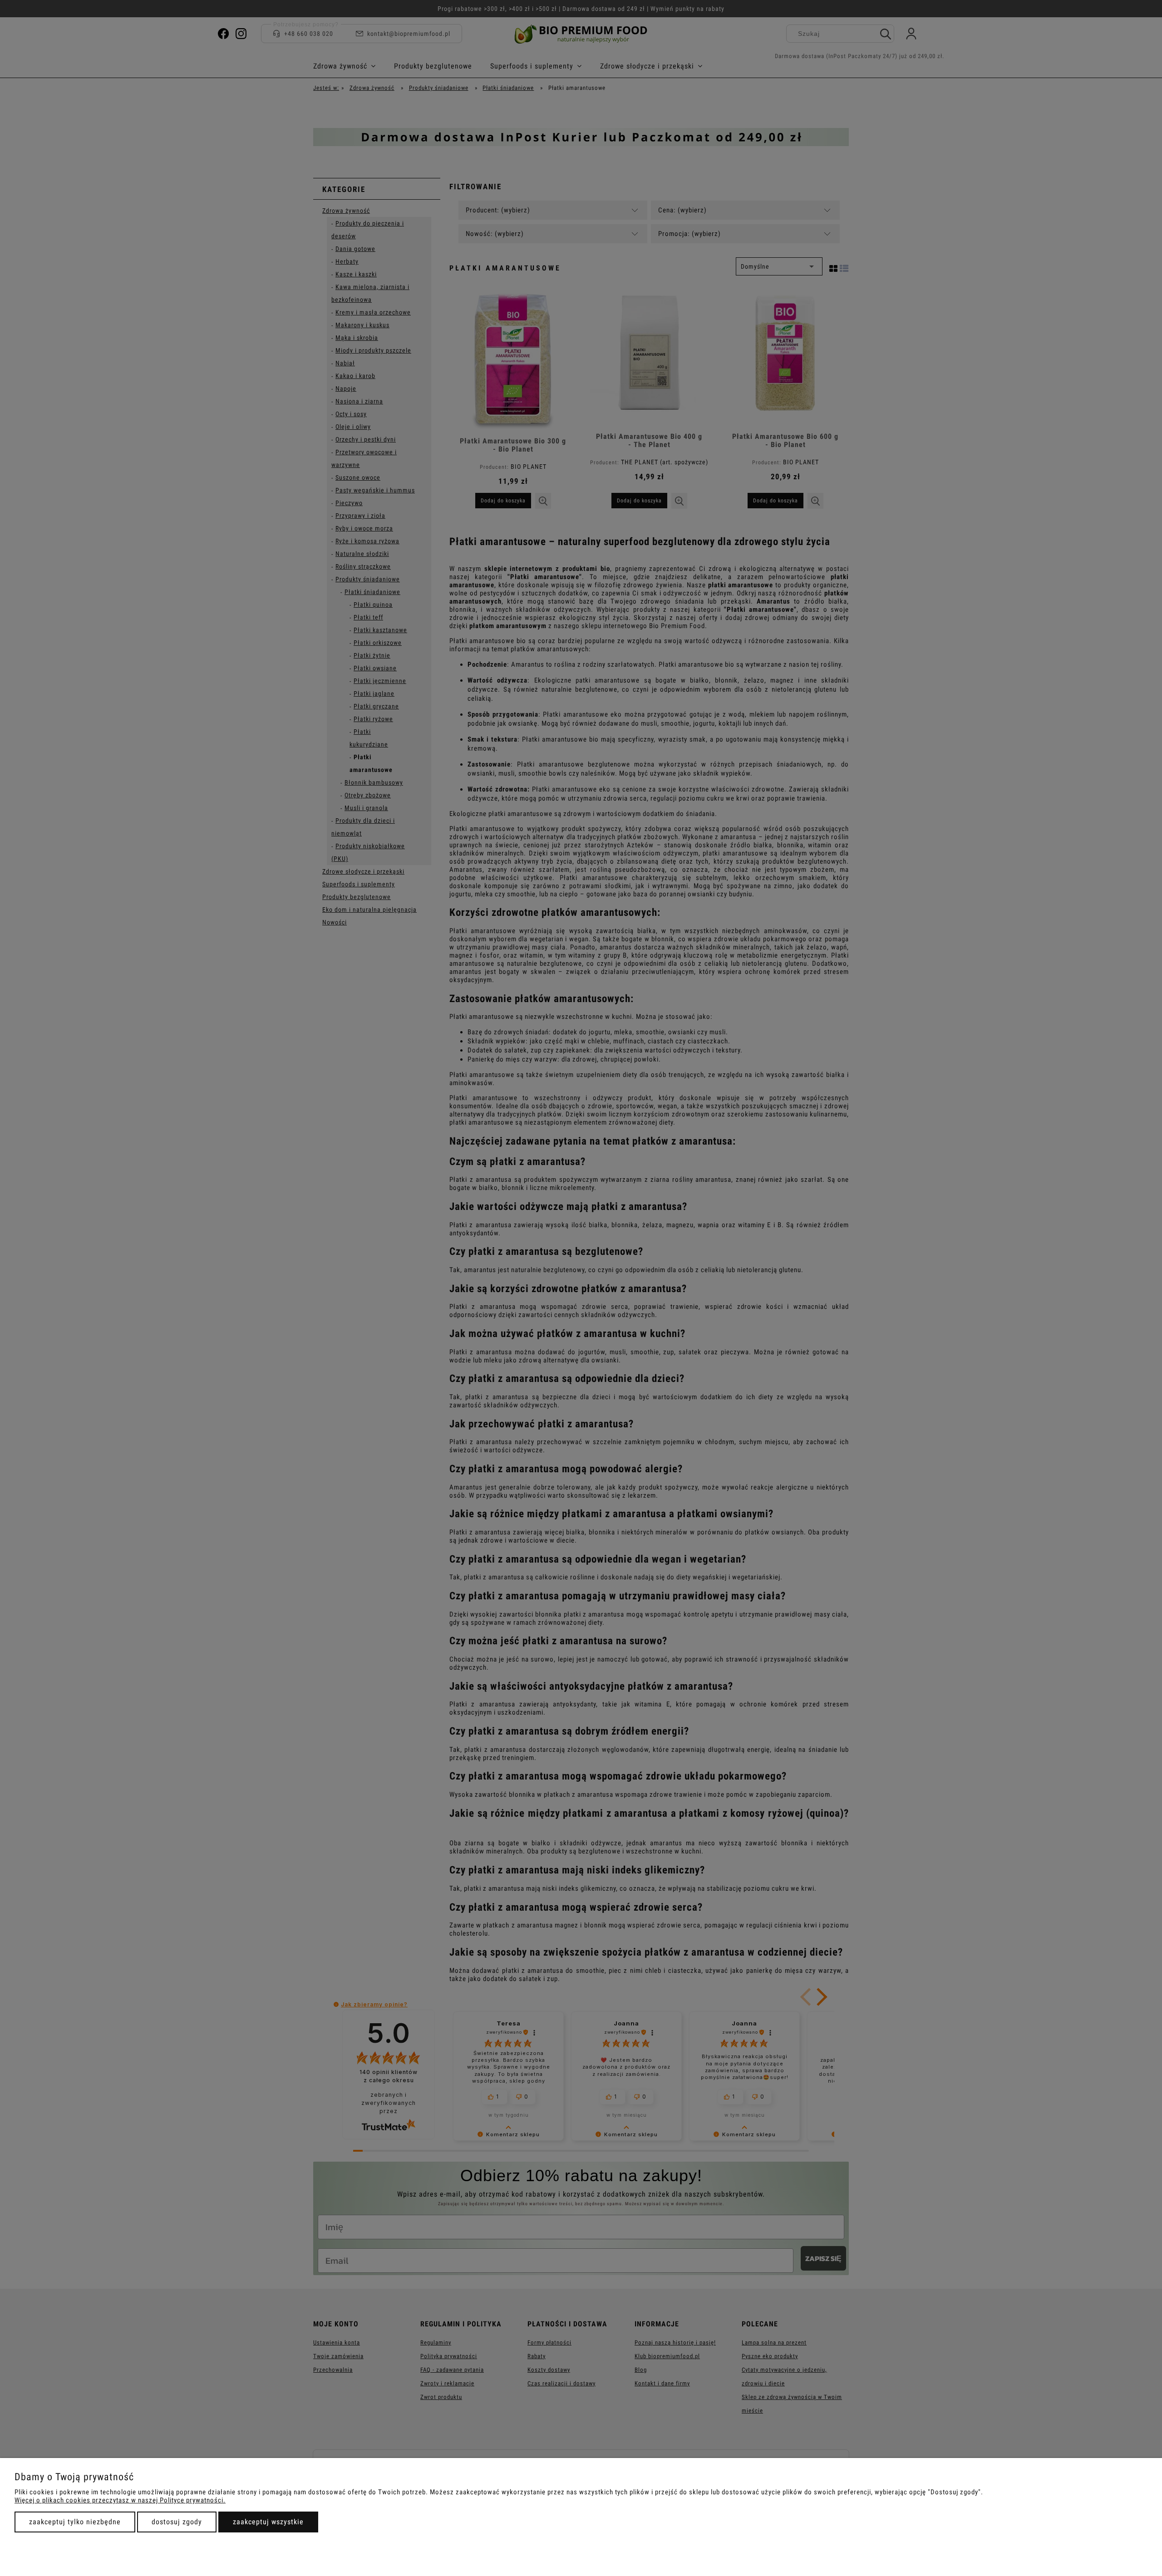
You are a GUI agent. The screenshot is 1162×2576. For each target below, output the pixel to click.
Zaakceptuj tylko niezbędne (75, 2522)
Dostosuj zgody (177, 2522)
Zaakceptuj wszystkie (268, 2522)
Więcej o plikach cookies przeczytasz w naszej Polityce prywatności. (120, 2500)
